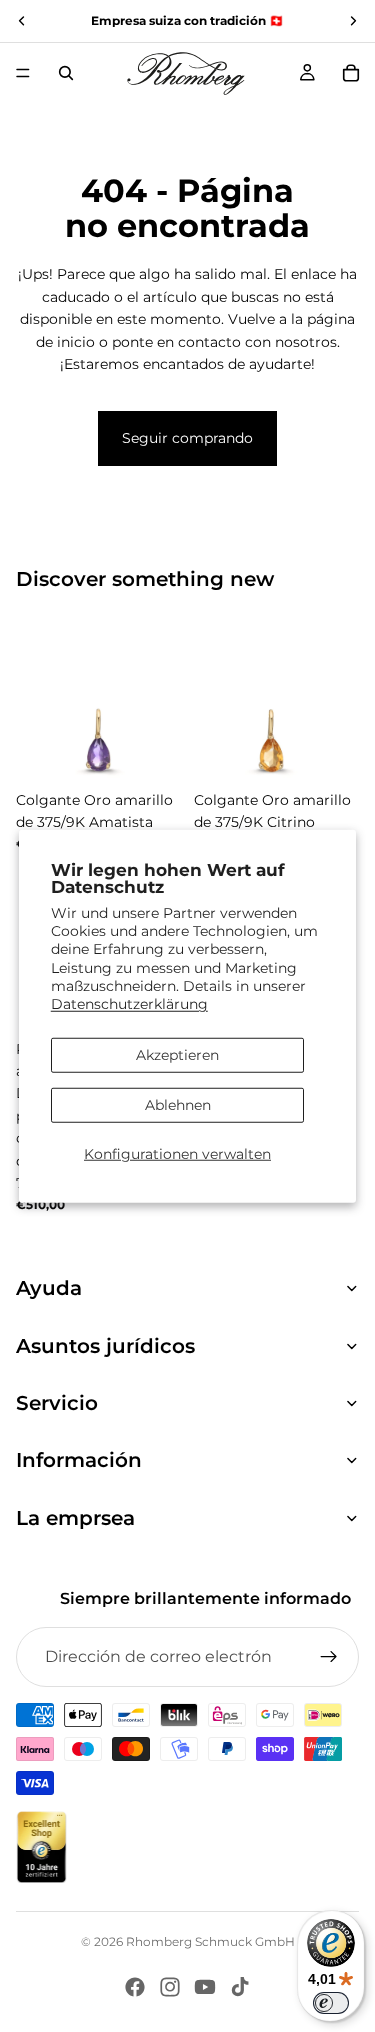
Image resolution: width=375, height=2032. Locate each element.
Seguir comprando (187, 438)
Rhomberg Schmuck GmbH (210, 1941)
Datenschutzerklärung (129, 1004)
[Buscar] (66, 73)
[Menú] (23, 73)
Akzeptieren (177, 1055)
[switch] (331, 2003)
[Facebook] (135, 1987)
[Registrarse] (329, 1657)
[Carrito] (351, 73)
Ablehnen (178, 1105)
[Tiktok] (240, 1987)
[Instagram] (170, 1987)
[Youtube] (205, 1987)
